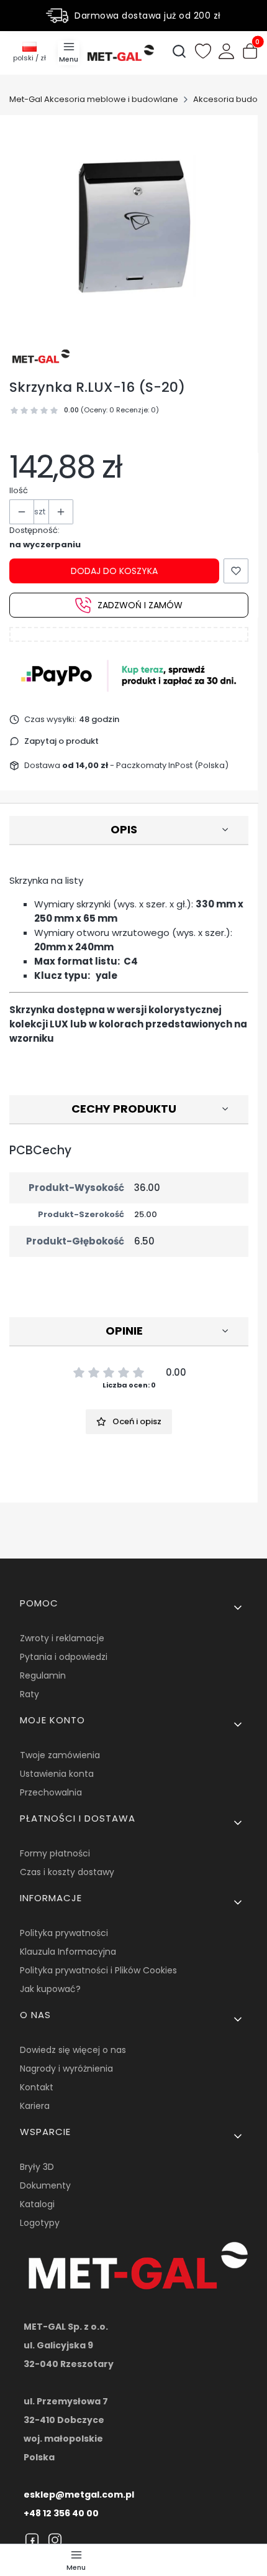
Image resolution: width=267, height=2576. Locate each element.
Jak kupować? (50, 1989)
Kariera (35, 2106)
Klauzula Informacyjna (68, 1952)
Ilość (19, 490)
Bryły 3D (37, 2167)
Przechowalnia (51, 1792)
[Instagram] (55, 2540)
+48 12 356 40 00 (61, 2513)
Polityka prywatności (64, 1933)
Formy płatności (55, 1853)
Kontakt (37, 2087)
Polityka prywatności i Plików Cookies (98, 1970)
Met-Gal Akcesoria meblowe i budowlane (94, 99)
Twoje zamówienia (60, 1755)
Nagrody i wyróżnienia (66, 2069)
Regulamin (43, 1675)
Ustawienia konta (57, 1774)
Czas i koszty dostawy (67, 1872)
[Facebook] (32, 2540)
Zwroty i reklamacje (62, 1638)
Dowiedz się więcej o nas (73, 2050)
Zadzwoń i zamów (140, 605)
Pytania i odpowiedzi (64, 1657)
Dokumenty (45, 2185)
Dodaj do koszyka (114, 571)
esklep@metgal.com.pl (79, 2495)
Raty (29, 1694)
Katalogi (37, 2204)
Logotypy (40, 2223)
